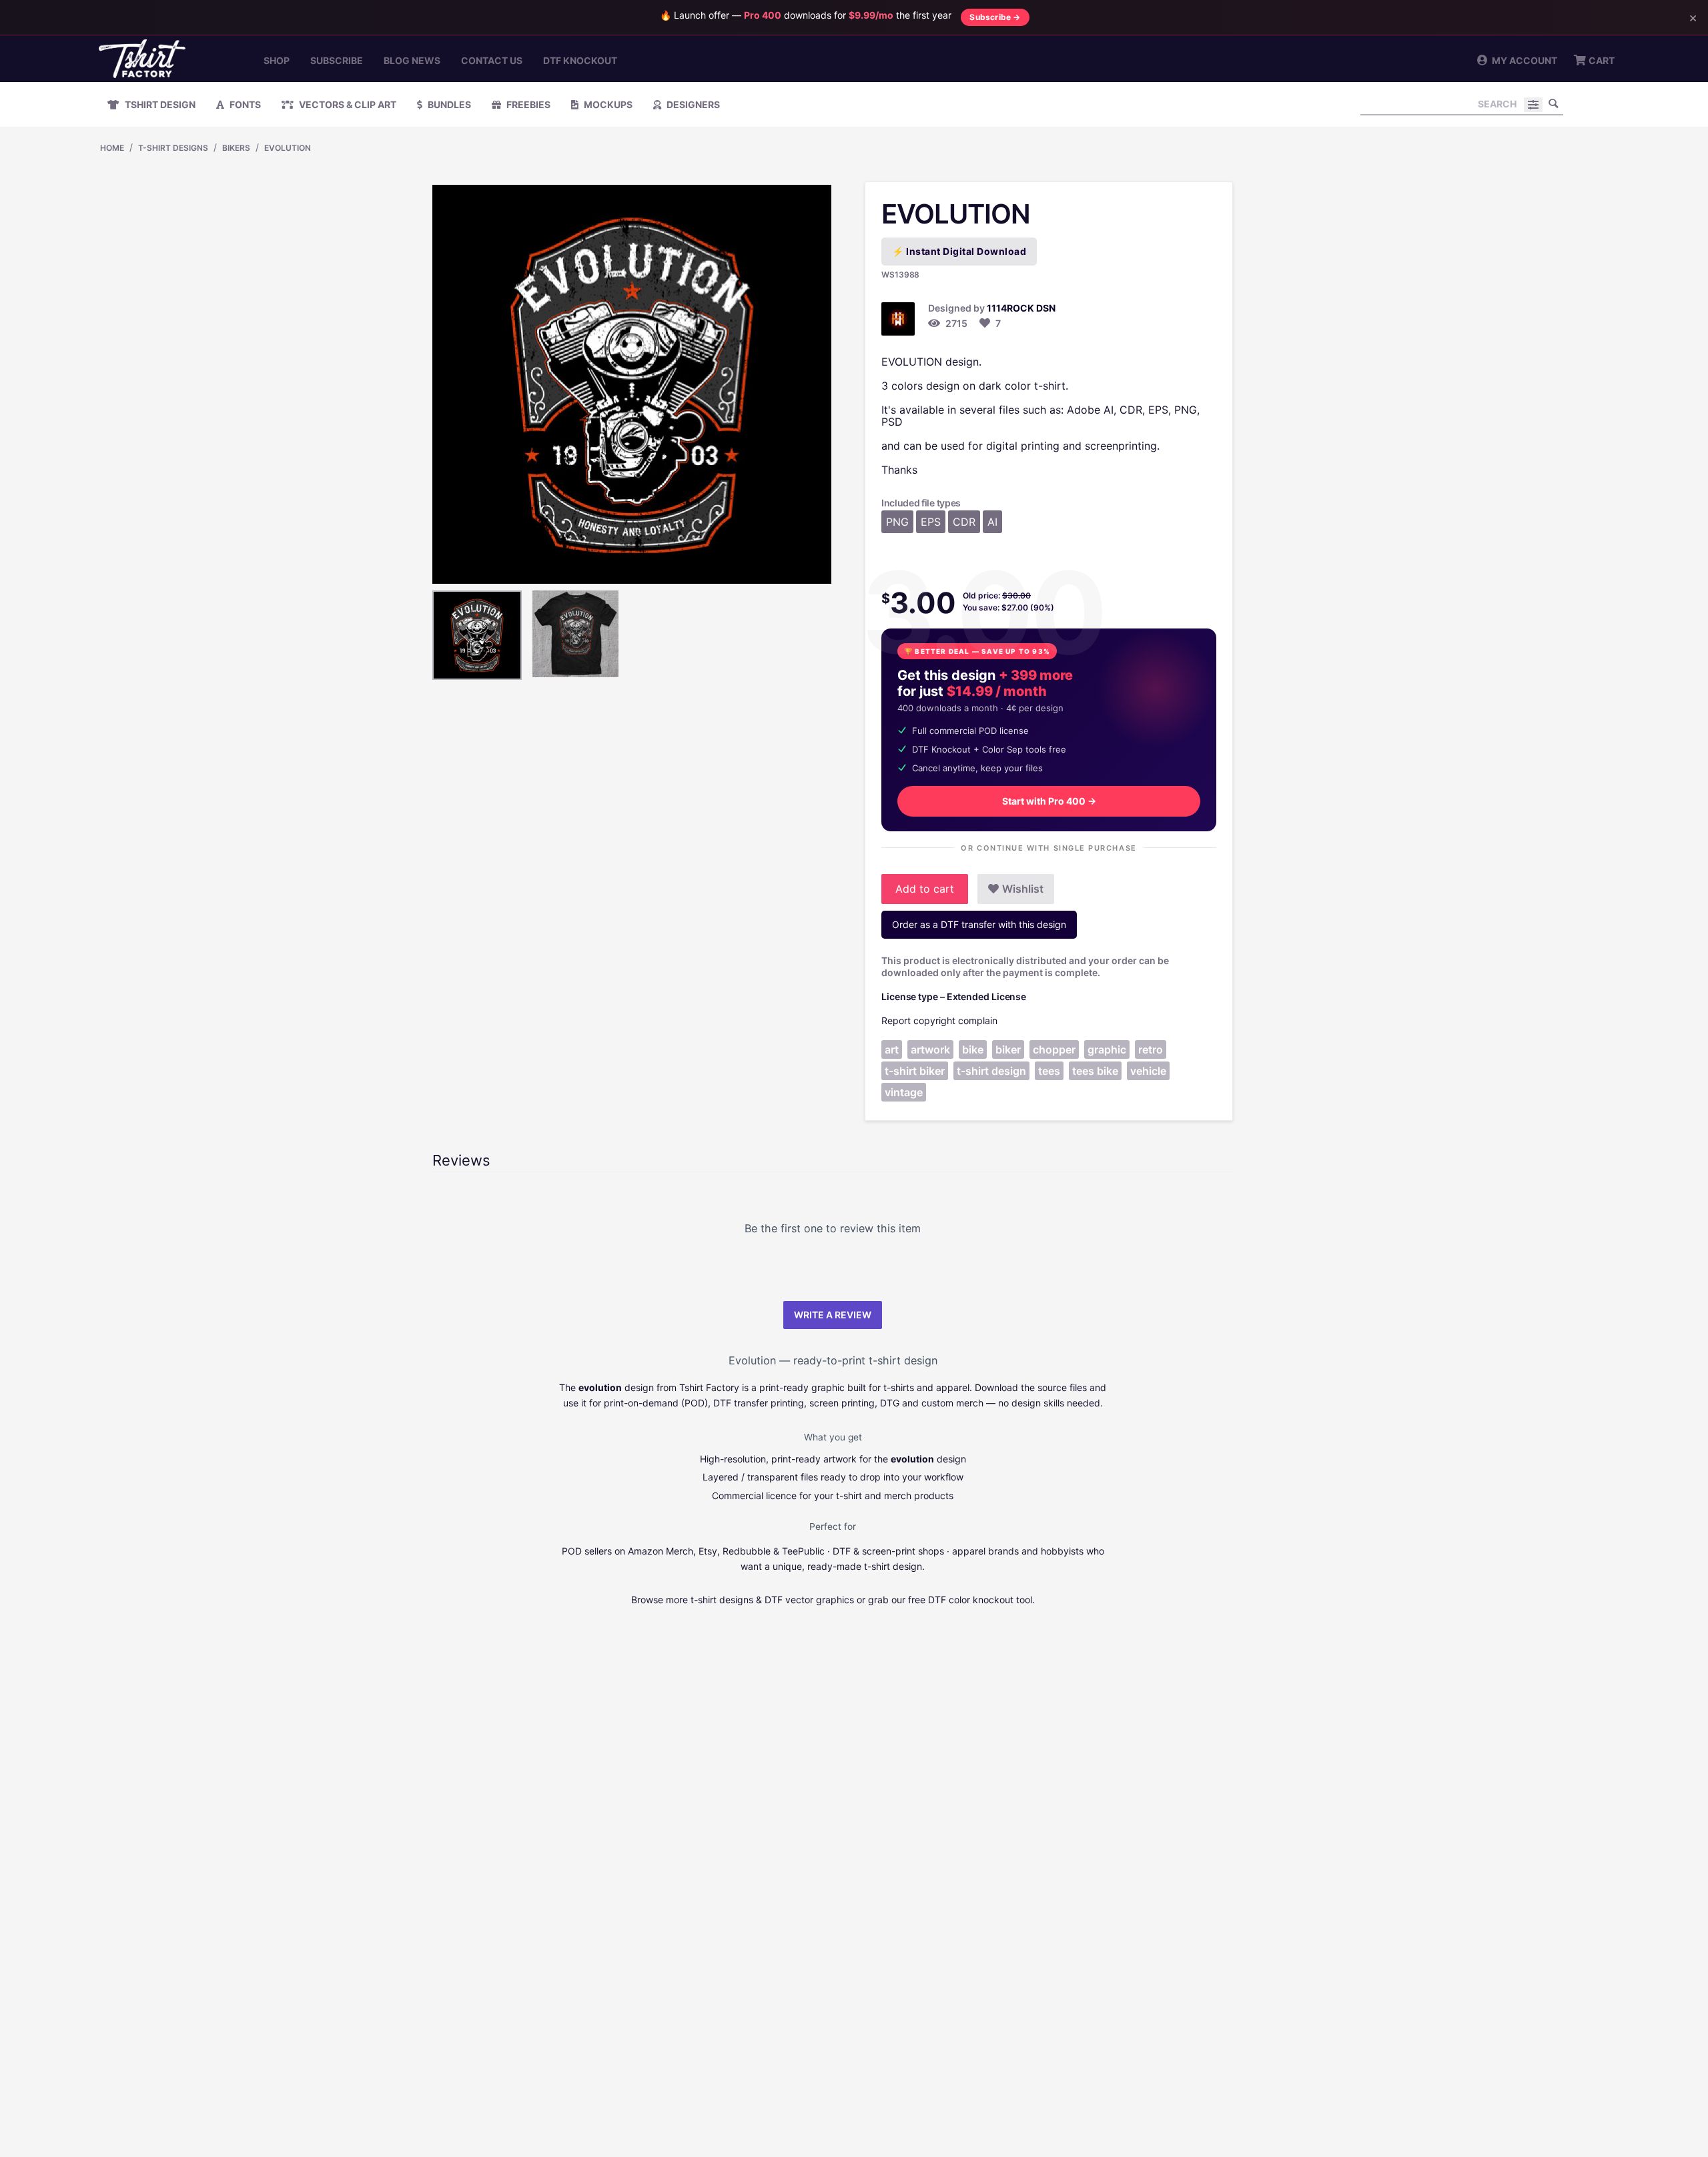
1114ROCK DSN (1021, 308)
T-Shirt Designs (173, 148)
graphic (1107, 1049)
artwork (930, 1049)
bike (973, 1049)
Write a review (833, 1315)
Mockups (607, 104)
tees (1049, 1071)
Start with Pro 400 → (1049, 801)
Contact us (492, 60)
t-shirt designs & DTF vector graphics (772, 1600)
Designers (692, 104)
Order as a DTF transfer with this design (979, 924)
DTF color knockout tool (980, 1600)
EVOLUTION (288, 148)
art (892, 1049)
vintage (904, 1092)
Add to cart (925, 889)
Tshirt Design (159, 104)
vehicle (1148, 1071)
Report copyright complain (939, 1020)
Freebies (527, 104)
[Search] (1553, 103)
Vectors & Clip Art (347, 104)
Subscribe (337, 60)
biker (1008, 1049)
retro (1151, 1049)
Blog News (412, 60)
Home (112, 148)
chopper (1054, 1049)
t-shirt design (991, 1071)
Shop (277, 60)
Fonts (244, 104)
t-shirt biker (915, 1071)
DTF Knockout (580, 60)
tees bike (1095, 1071)
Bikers (236, 148)
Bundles (448, 104)
